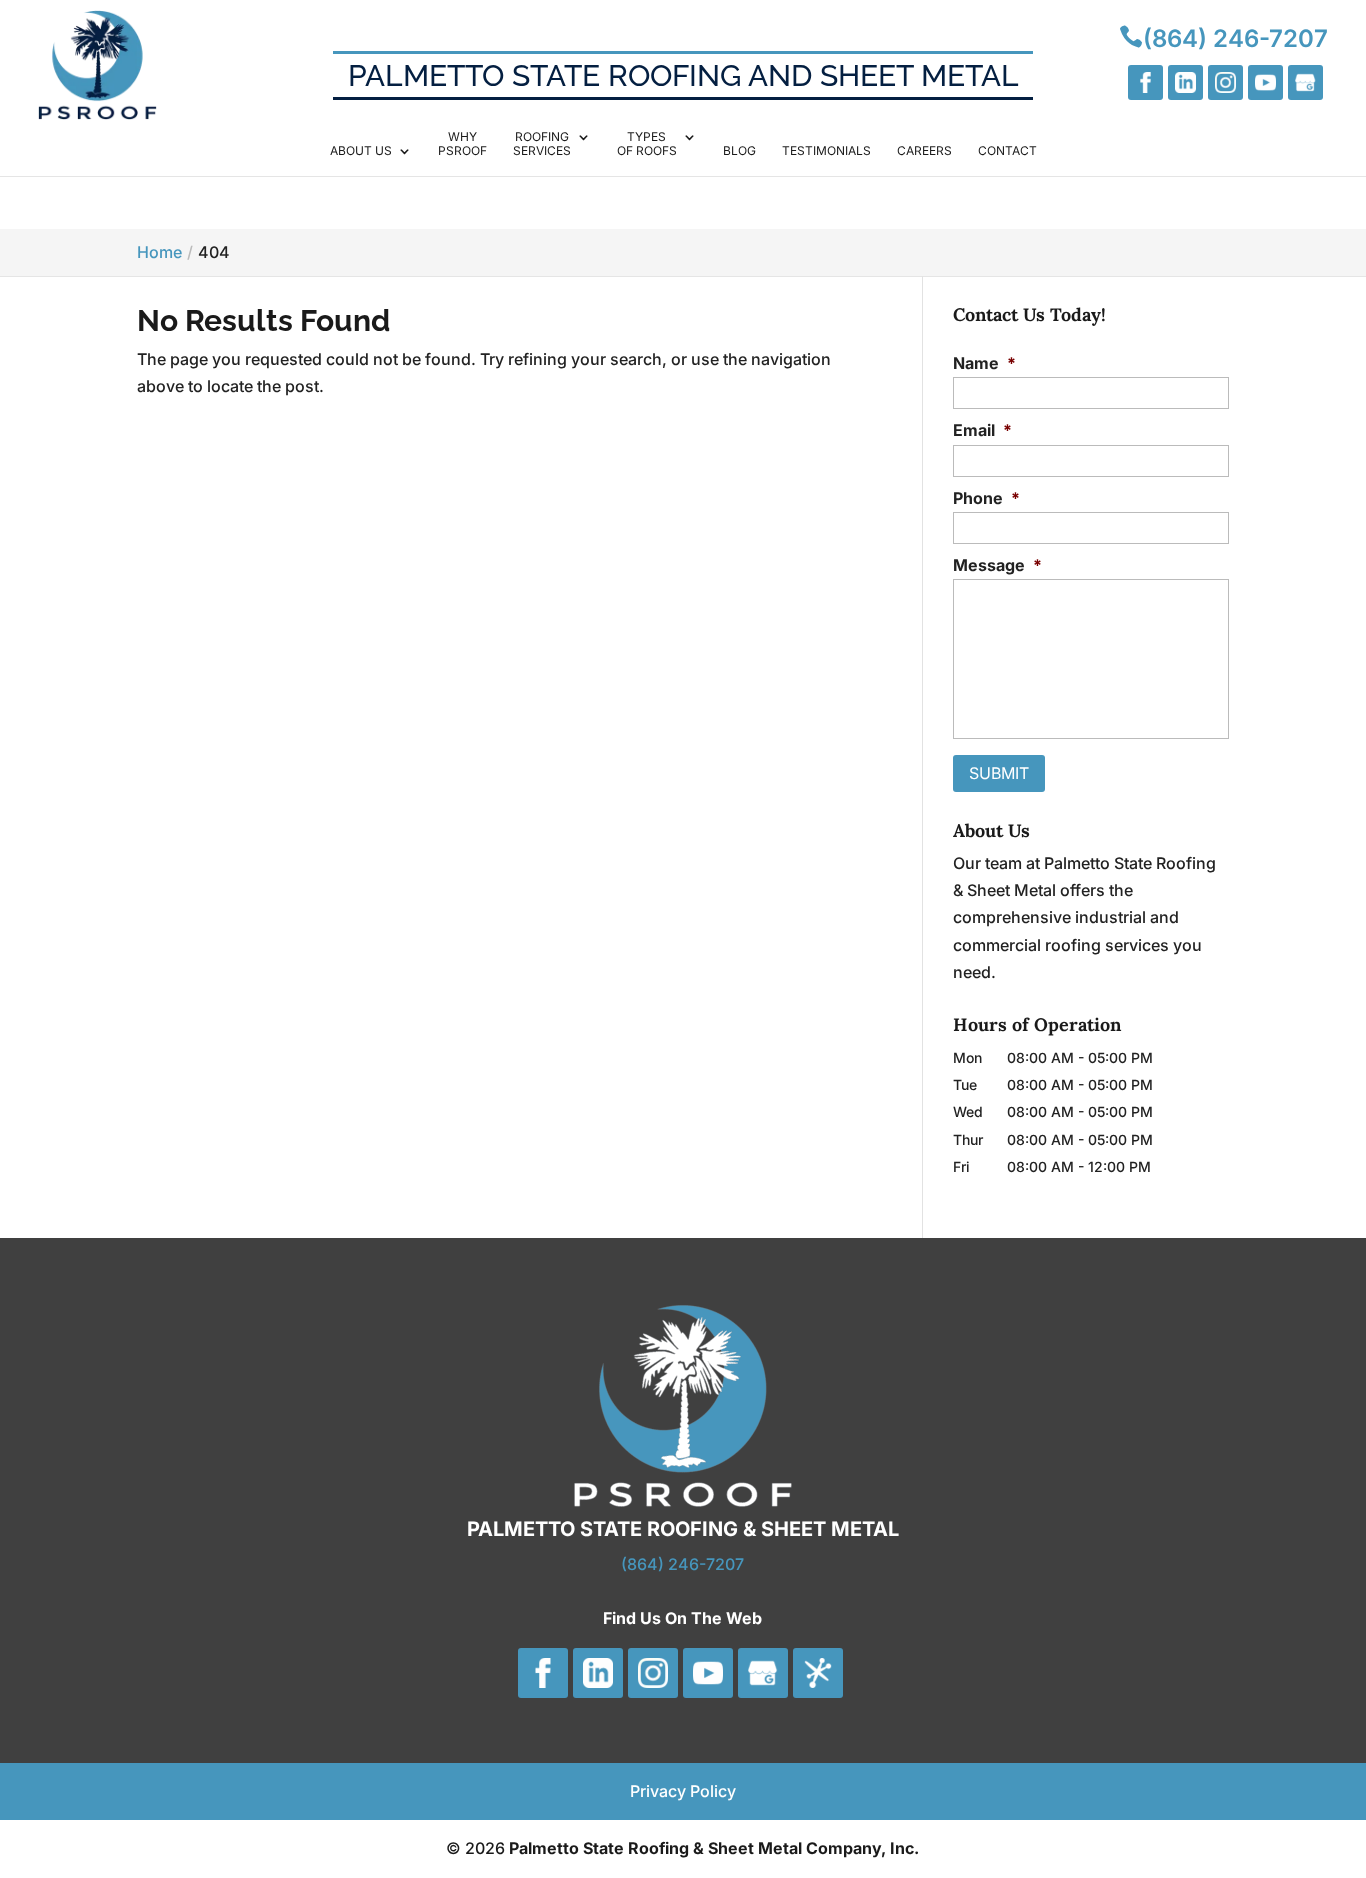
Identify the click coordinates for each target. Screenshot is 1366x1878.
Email (982, 430)
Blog (739, 151)
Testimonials (826, 151)
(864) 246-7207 (682, 1564)
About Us (361, 151)
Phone (986, 498)
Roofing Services (542, 144)
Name (984, 363)
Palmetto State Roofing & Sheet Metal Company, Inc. (714, 1848)
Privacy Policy (683, 1791)
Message (997, 565)
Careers (924, 151)
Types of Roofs (647, 144)
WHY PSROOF (462, 144)
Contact (1007, 151)
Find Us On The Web (682, 1618)
